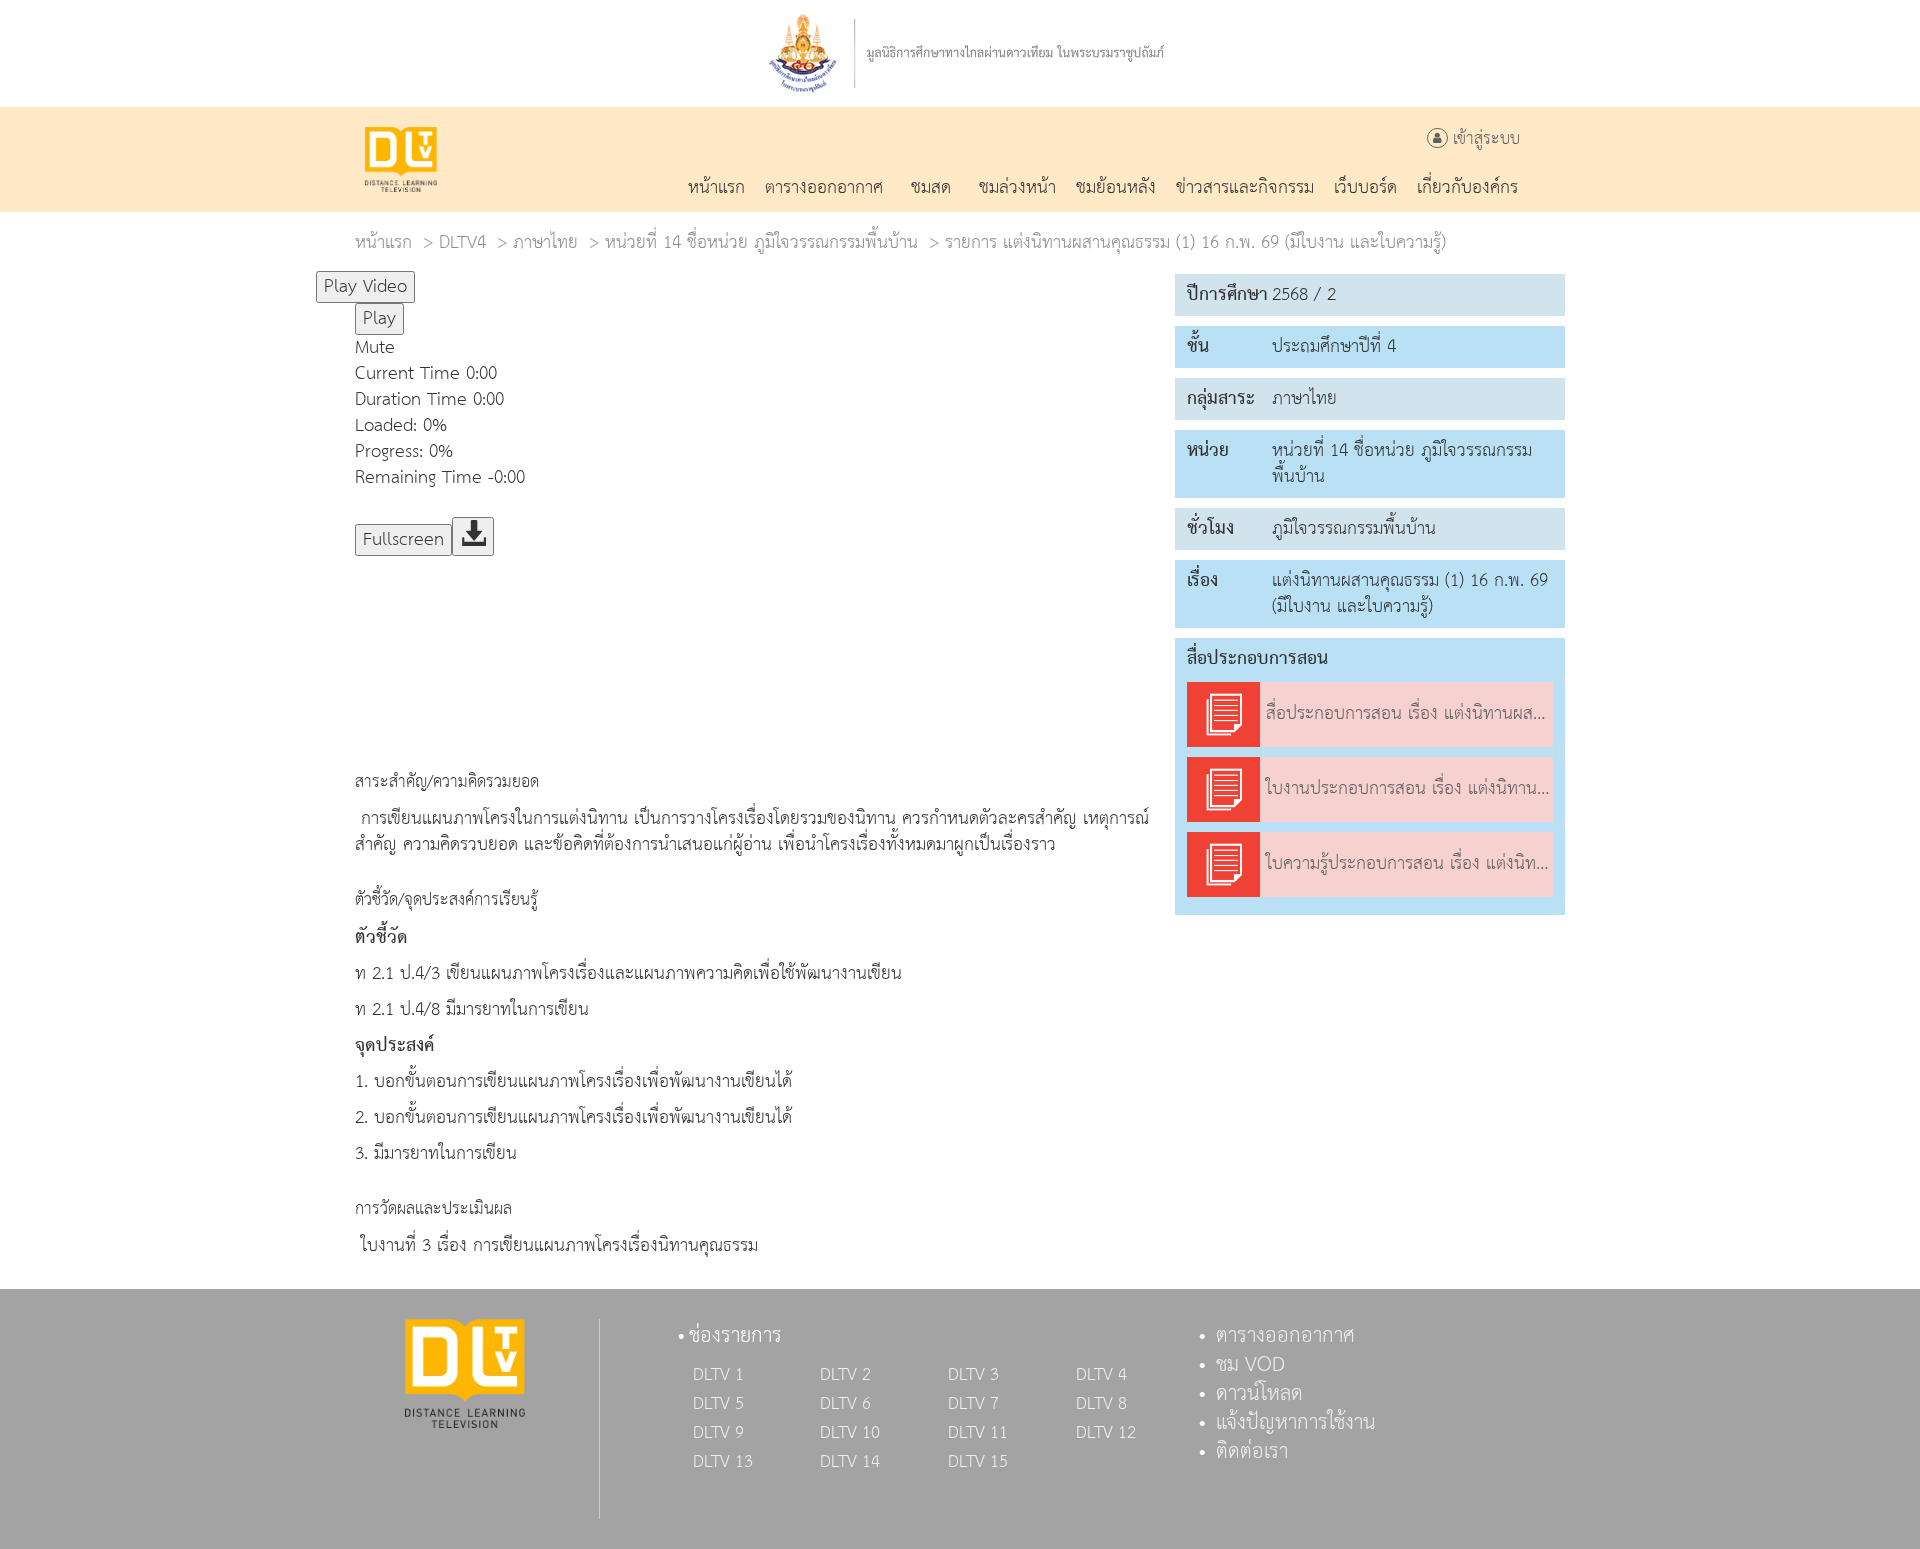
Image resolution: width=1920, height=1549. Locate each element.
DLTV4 (462, 242)
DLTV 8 (1101, 1404)
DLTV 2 (845, 1375)
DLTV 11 (978, 1433)
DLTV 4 (1101, 1375)
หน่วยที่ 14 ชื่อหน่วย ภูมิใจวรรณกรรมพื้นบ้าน (761, 242)
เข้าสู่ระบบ (1484, 139)
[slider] (514, 278)
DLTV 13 (723, 1462)
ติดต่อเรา (1252, 1452)
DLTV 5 (718, 1404)
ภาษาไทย (545, 242)
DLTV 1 (718, 1375)
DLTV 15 (978, 1462)
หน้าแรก (383, 242)
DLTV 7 (973, 1404)
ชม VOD (1250, 1365)
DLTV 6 (845, 1404)
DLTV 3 (973, 1375)
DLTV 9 (718, 1433)
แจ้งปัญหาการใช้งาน (1296, 1423)
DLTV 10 (850, 1433)
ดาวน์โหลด (1259, 1394)
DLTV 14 (850, 1462)
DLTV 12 (1106, 1433)
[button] (755, 348)
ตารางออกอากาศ (1285, 1336)
